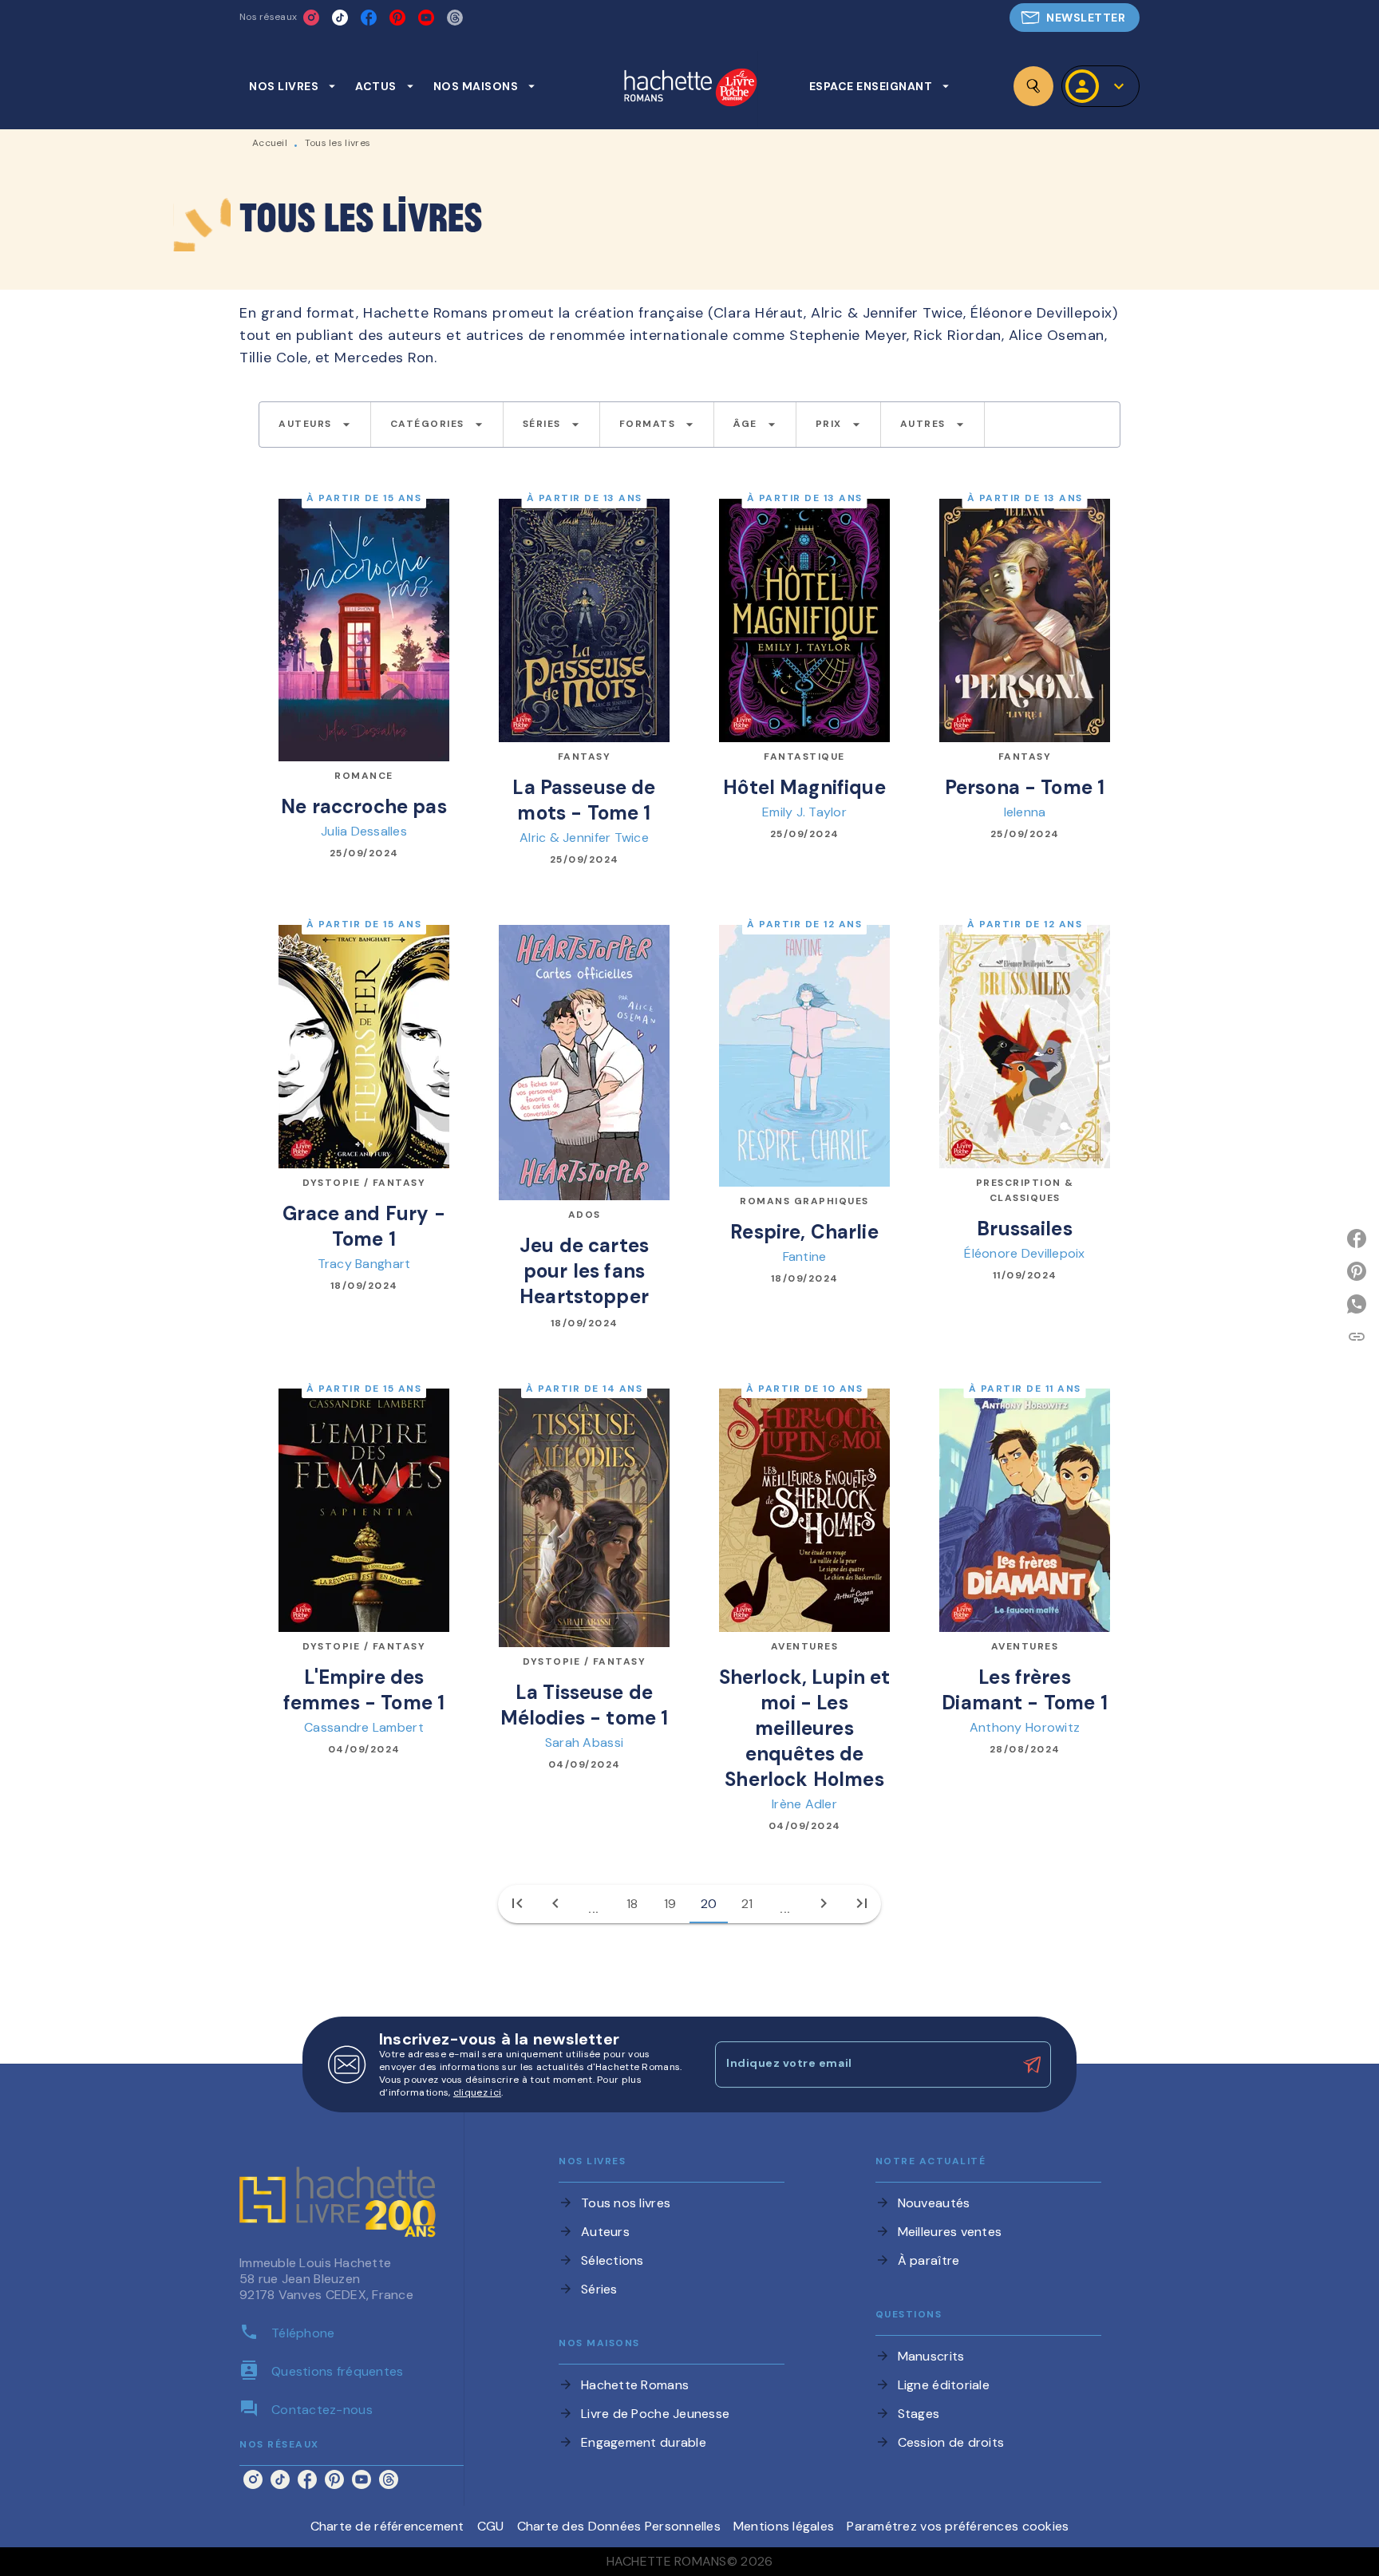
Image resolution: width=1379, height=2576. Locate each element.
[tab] (292, 86)
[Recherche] (1033, 86)
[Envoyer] (1032, 2064)
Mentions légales (784, 2526)
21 (747, 1904)
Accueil (270, 143)
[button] (1075, 18)
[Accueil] (690, 89)
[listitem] (311, 18)
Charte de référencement (387, 2526)
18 (632, 1904)
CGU (491, 2526)
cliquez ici (477, 2092)
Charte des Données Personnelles (619, 2526)
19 (670, 1904)
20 (709, 1904)
